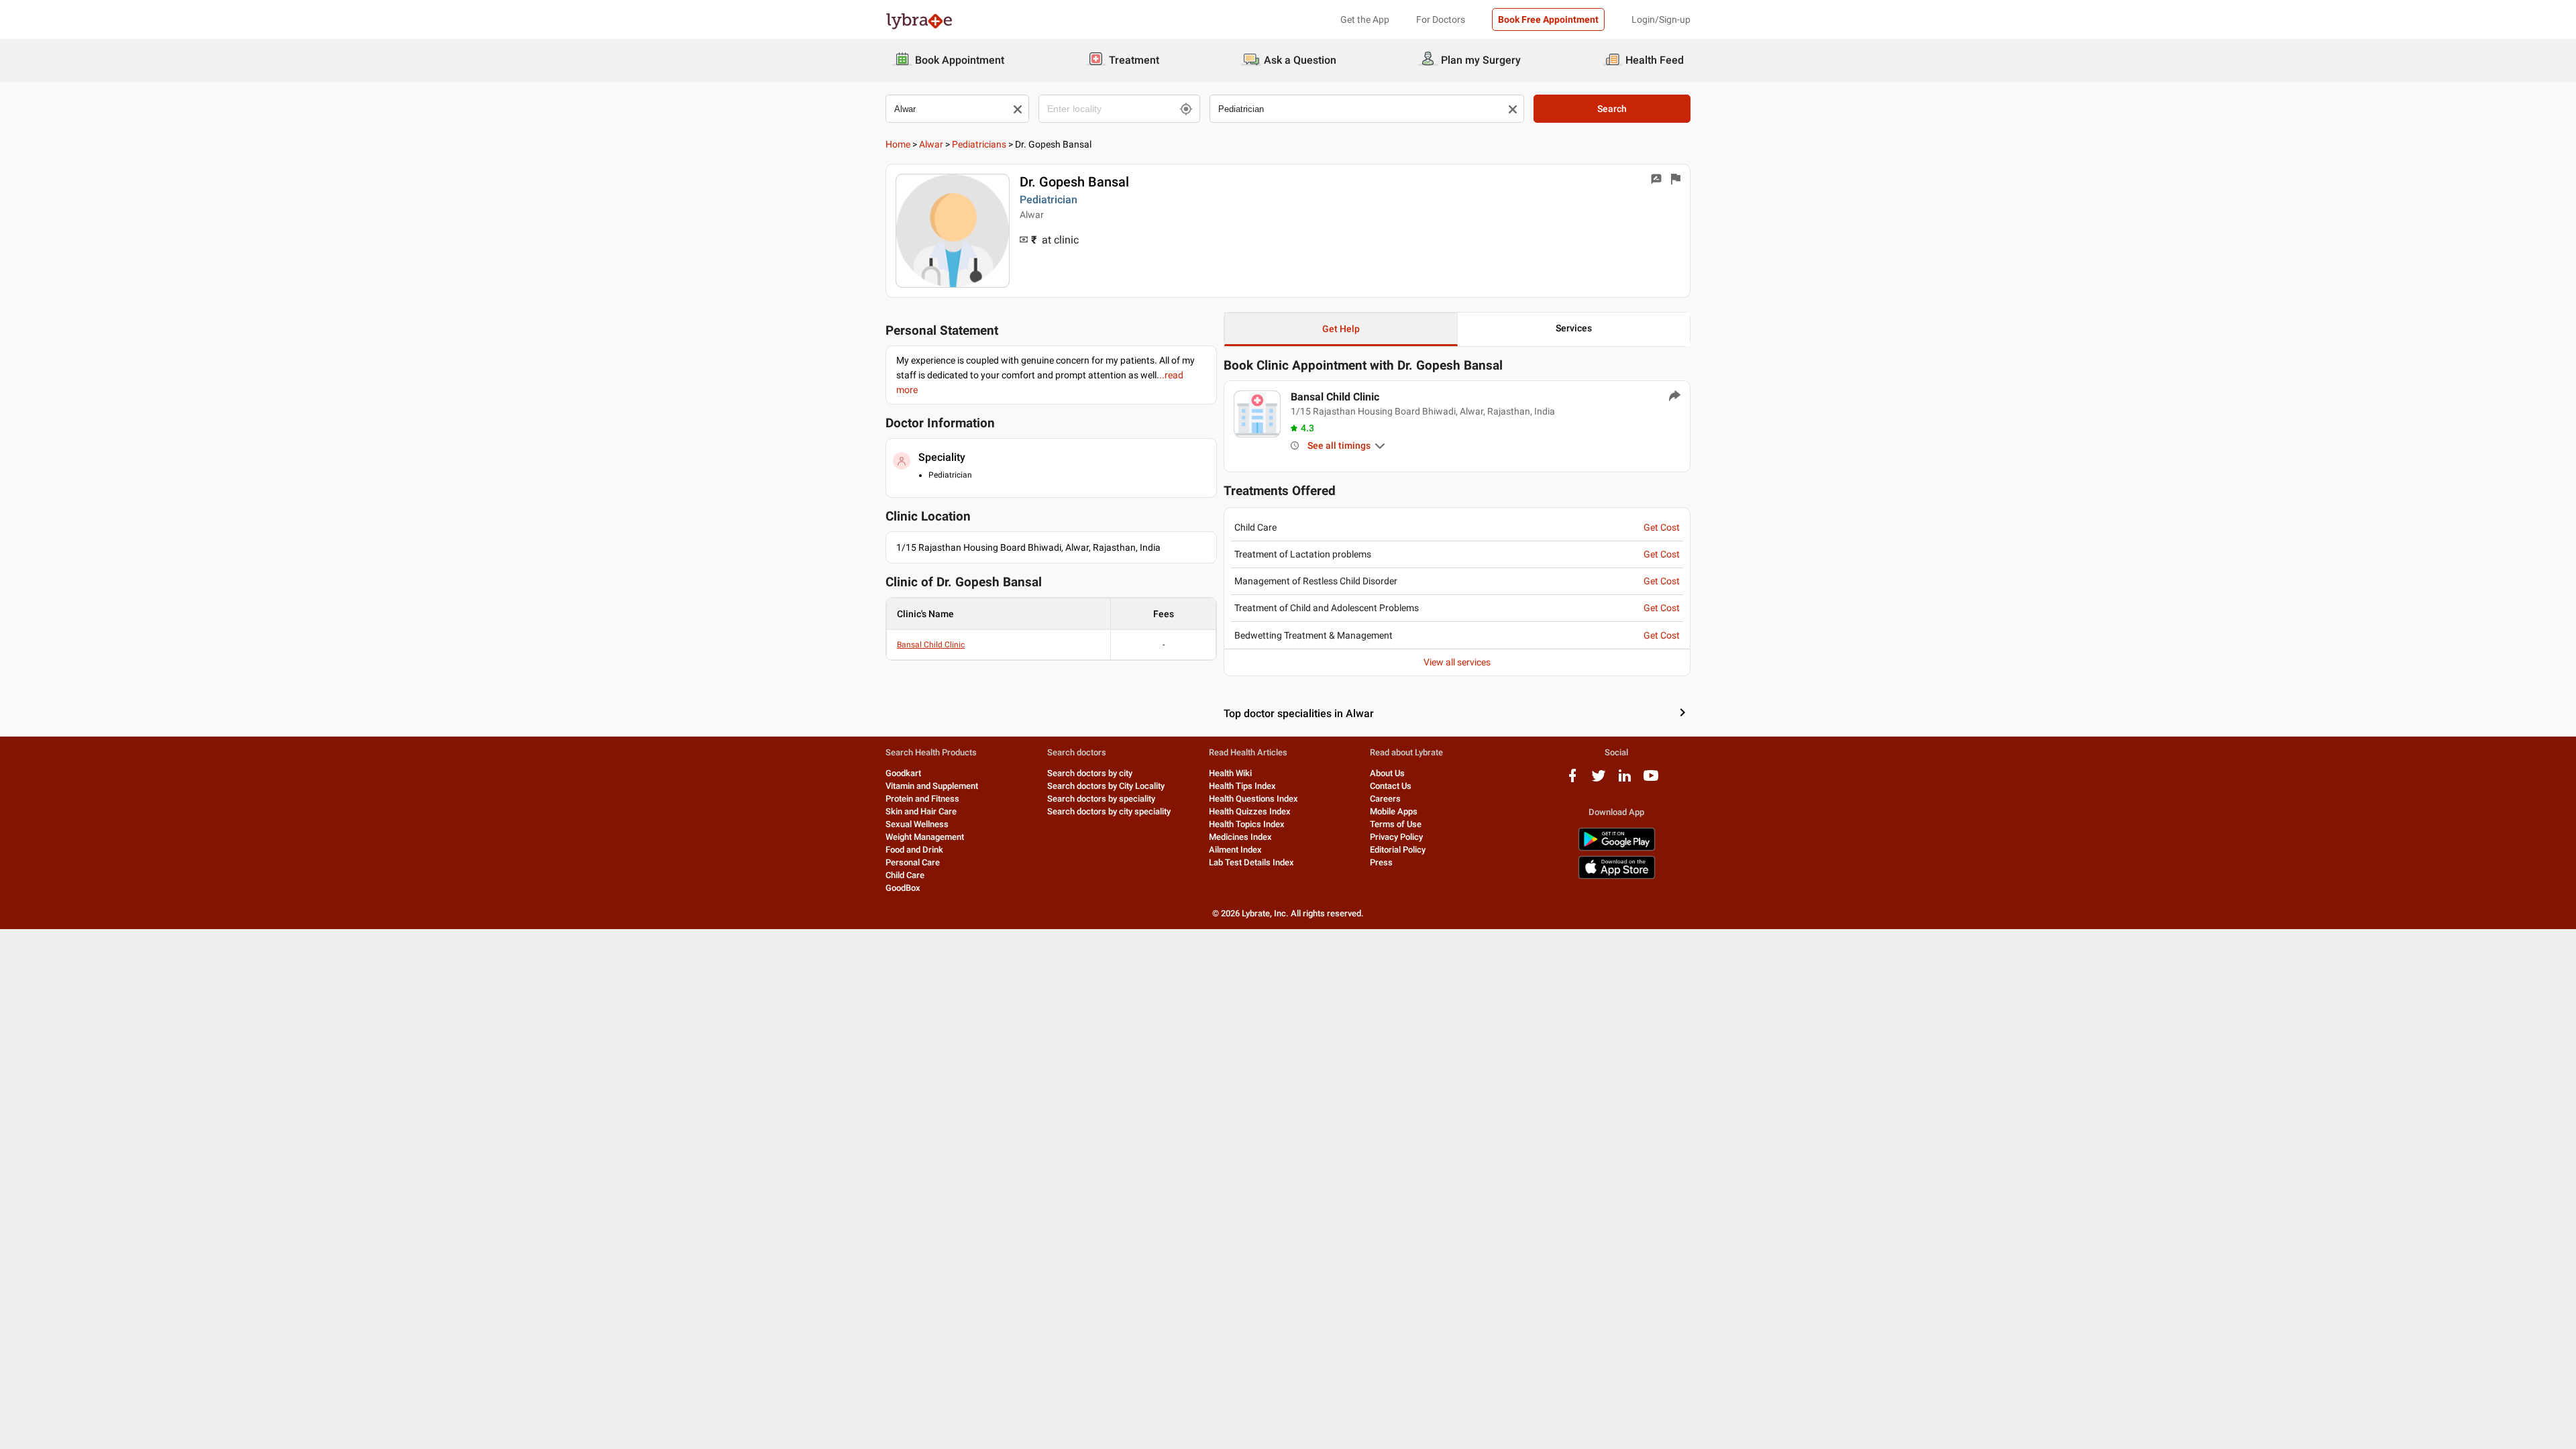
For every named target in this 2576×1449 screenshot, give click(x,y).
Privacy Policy (1396, 837)
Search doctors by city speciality (1109, 811)
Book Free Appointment (1548, 19)
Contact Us (1391, 786)
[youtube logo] (1651, 781)
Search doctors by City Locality (1106, 786)
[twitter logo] (1599, 781)
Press (1381, 862)
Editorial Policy (1398, 850)
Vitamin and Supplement (932, 786)
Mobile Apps (1394, 811)
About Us (1387, 773)
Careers (1385, 799)
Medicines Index (1240, 837)
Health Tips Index (1242, 786)
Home (898, 144)
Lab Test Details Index (1251, 862)
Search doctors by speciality (1101, 799)
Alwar (931, 144)
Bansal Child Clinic (931, 645)
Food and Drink (914, 850)
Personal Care (913, 862)
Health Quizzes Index (1250, 811)
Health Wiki (1230, 773)
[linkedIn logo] (1625, 781)
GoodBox (903, 888)
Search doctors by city (1090, 773)
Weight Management (925, 837)
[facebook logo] (1572, 781)
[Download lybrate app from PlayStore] (1617, 848)
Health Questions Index (1253, 799)
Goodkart (903, 773)
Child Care (905, 875)
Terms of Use (1396, 824)
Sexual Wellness (917, 824)
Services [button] (1574, 328)
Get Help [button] (1341, 329)
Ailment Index (1235, 850)
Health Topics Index (1247, 824)
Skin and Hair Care (921, 811)
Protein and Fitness (922, 799)
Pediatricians (979, 144)
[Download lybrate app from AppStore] (1617, 876)
